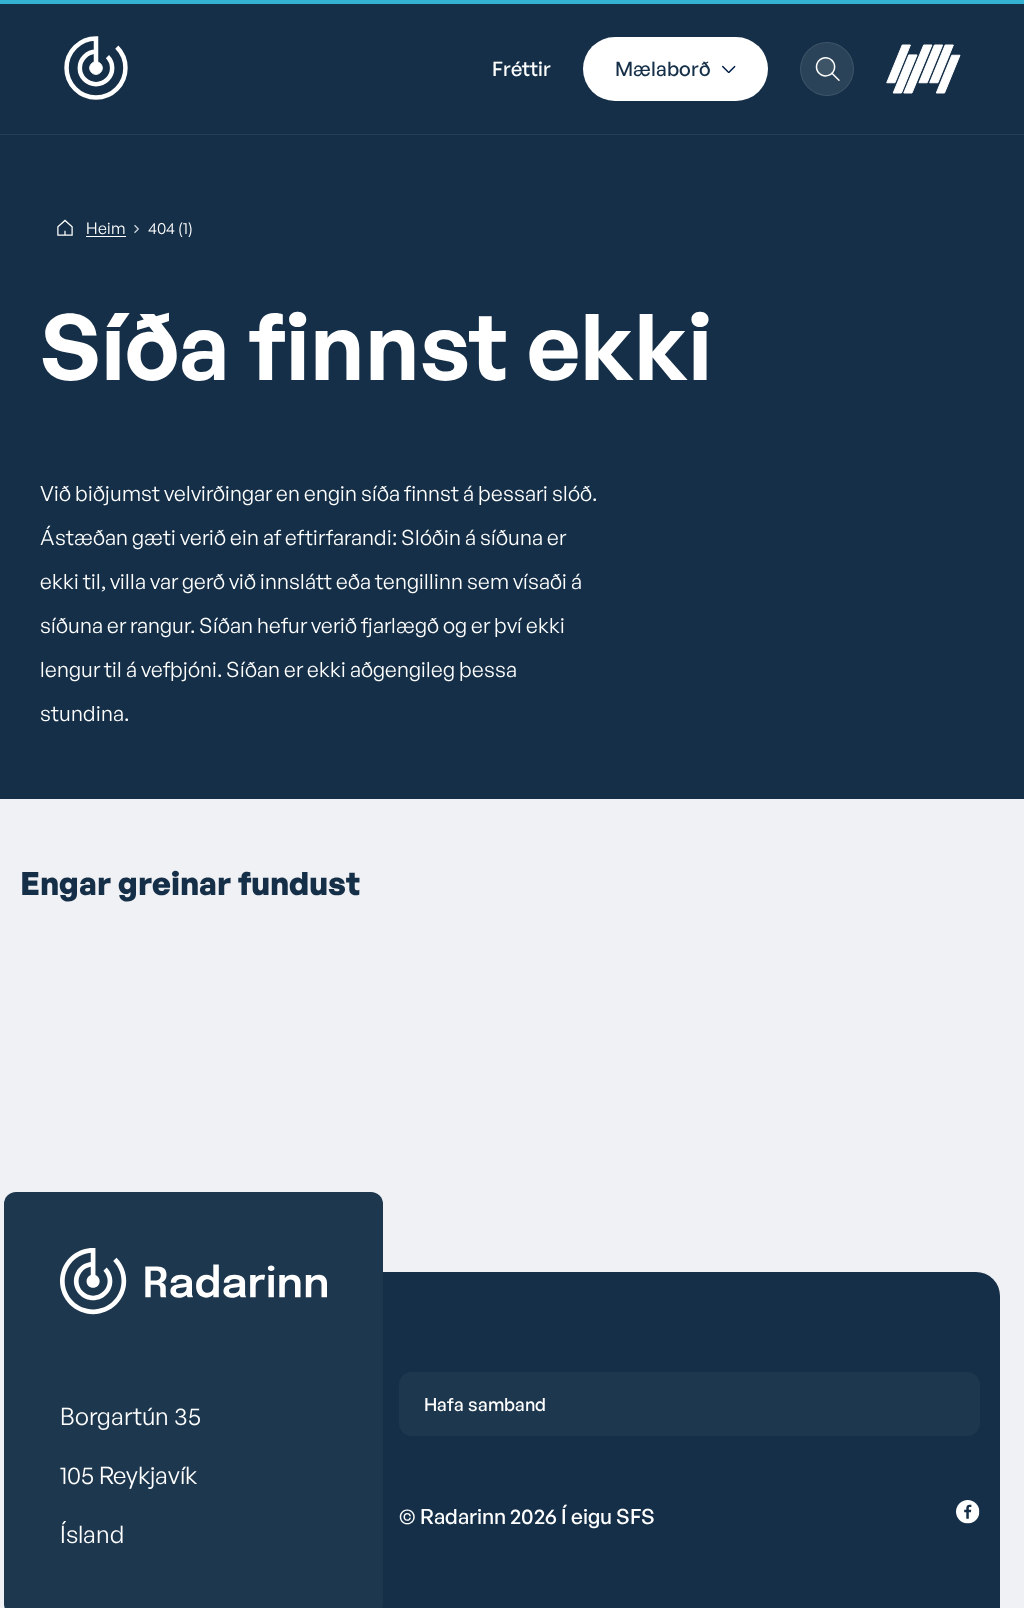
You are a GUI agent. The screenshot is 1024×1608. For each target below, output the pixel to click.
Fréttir (521, 68)
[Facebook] (968, 1516)
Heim (106, 228)
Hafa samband (485, 1404)
